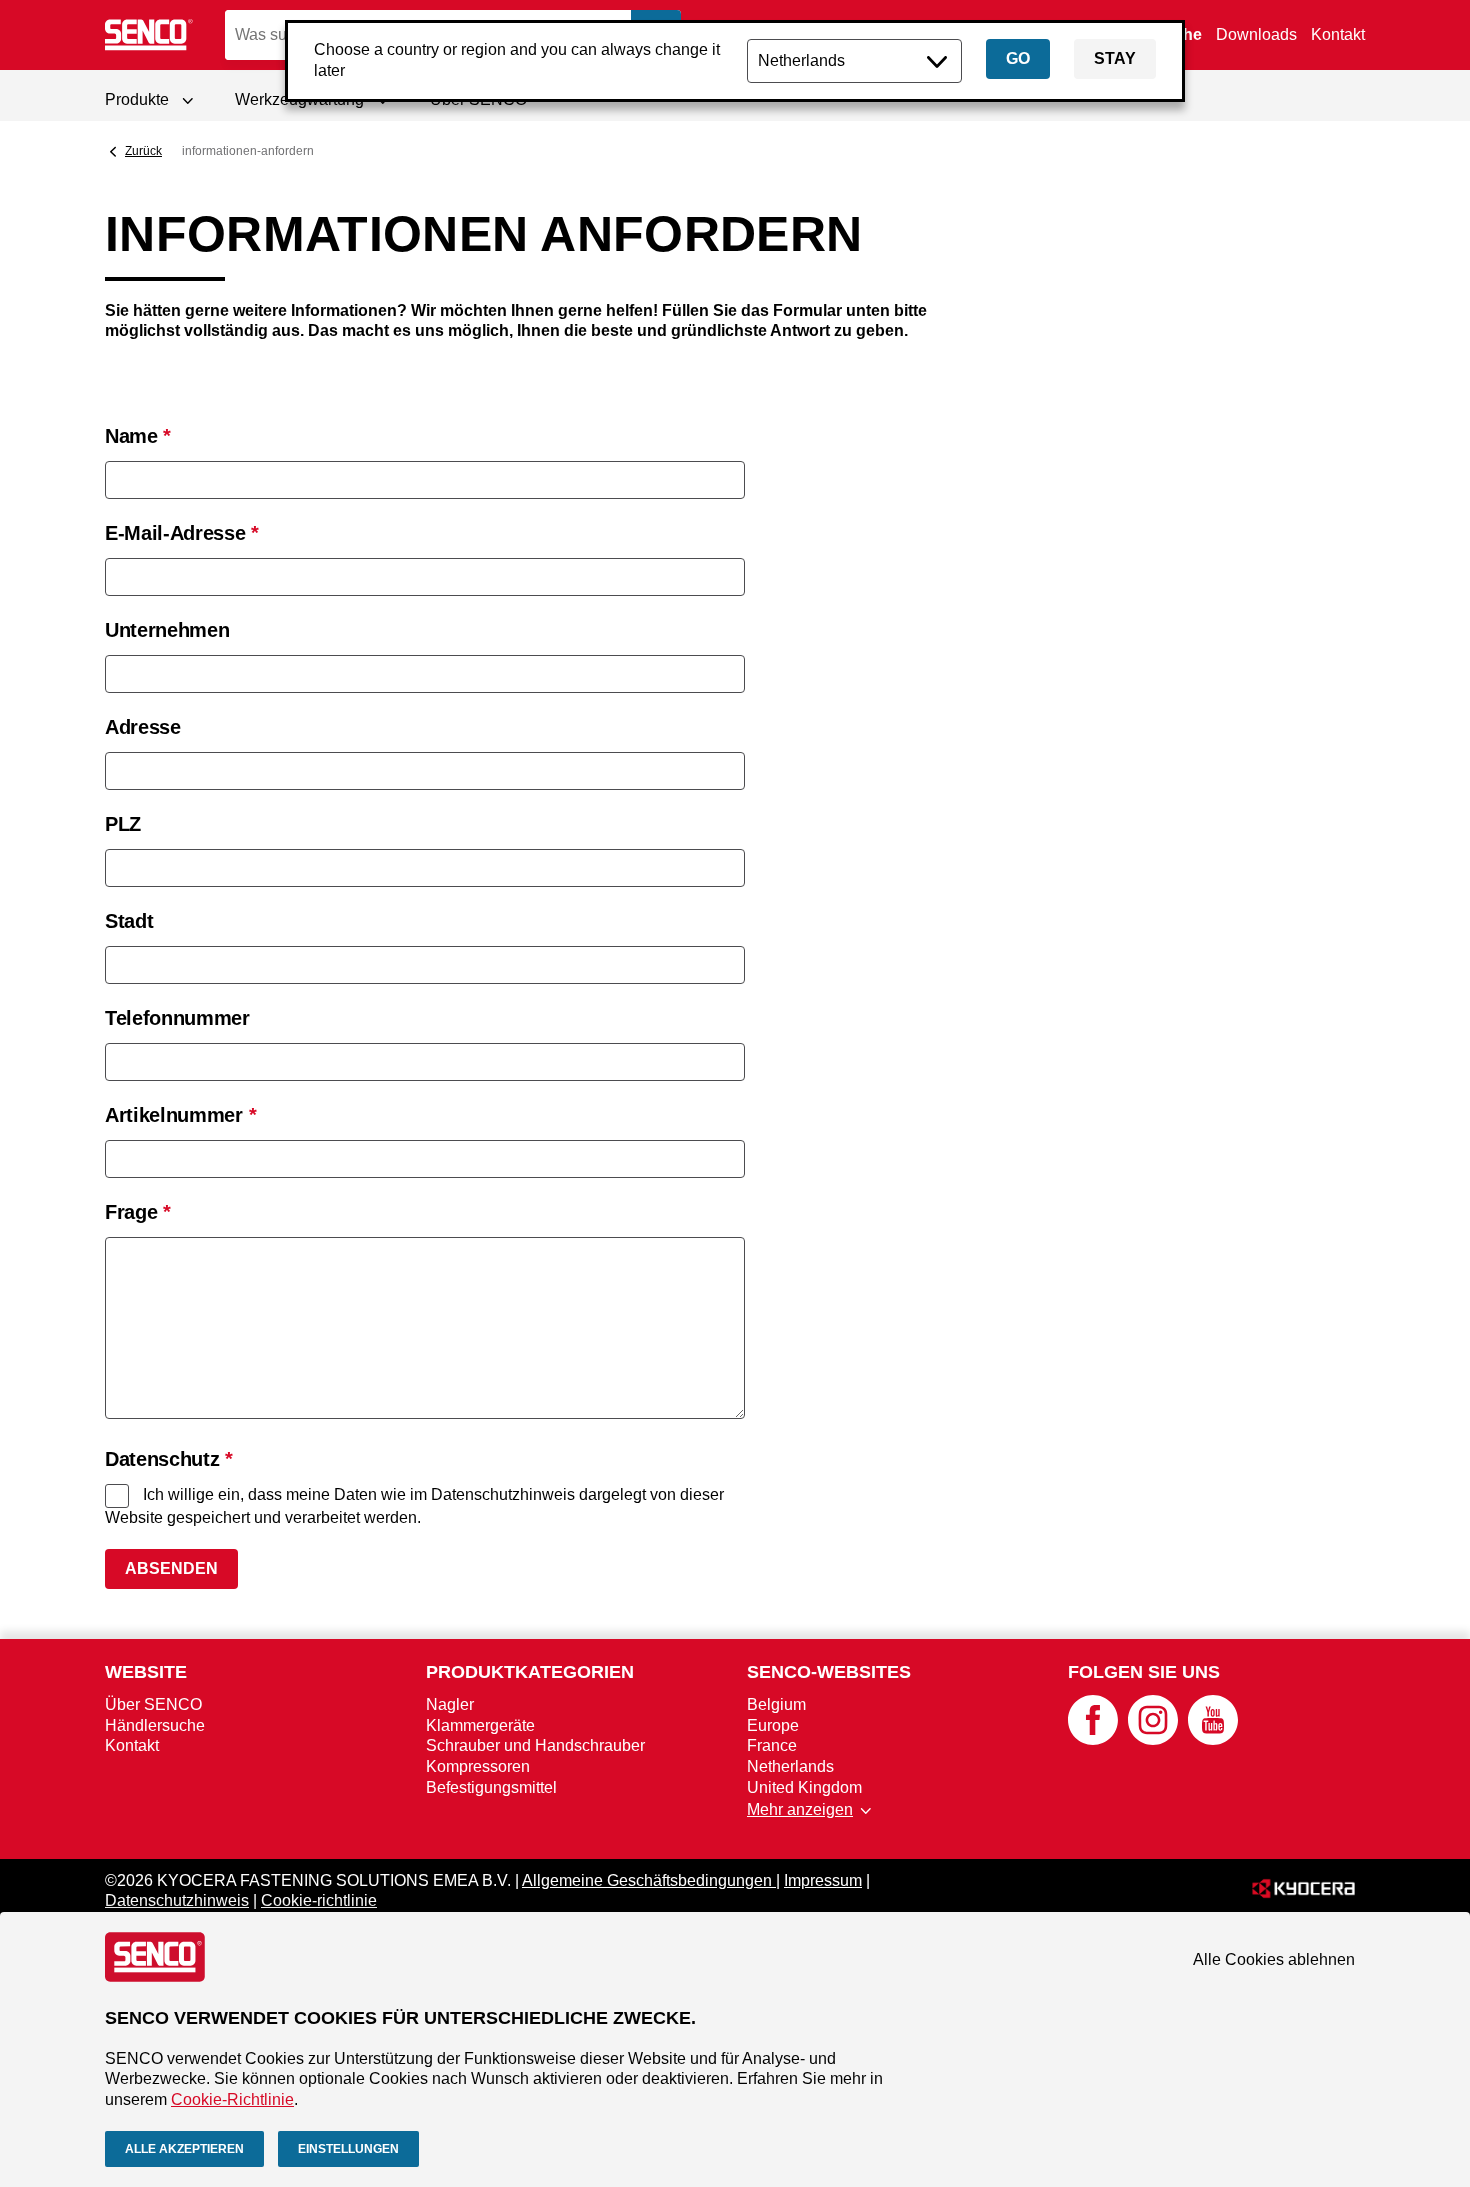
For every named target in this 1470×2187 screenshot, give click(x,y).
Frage (138, 1212)
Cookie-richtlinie (319, 1900)
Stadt (129, 921)
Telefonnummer (177, 1018)
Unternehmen (167, 630)
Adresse (143, 727)
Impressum (823, 1880)
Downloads (1256, 34)
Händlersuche (155, 1725)
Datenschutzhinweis (177, 1900)
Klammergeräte (480, 1725)
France (772, 1745)
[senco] (150, 35)
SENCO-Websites (829, 1672)
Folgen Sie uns (1144, 1672)
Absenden (171, 1568)
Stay (1115, 58)
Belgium (776, 1704)
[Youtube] (1213, 1739)
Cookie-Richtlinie (232, 2099)
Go (1018, 58)
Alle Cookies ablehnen (1274, 1959)
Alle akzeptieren (184, 2149)
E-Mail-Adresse (182, 533)
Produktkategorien (530, 1672)
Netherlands (790, 1766)
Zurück (143, 151)
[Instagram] (1153, 1739)
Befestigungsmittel (491, 1787)
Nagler (450, 1704)
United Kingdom (804, 1787)
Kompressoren (478, 1766)
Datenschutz (169, 1459)
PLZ (123, 824)
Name (138, 436)
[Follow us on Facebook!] (1093, 1739)
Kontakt (1338, 34)
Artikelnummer (180, 1115)
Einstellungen (348, 2149)
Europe (773, 1725)
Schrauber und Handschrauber (535, 1745)
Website (146, 1672)
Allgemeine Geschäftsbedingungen (649, 1880)
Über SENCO (153, 1704)
